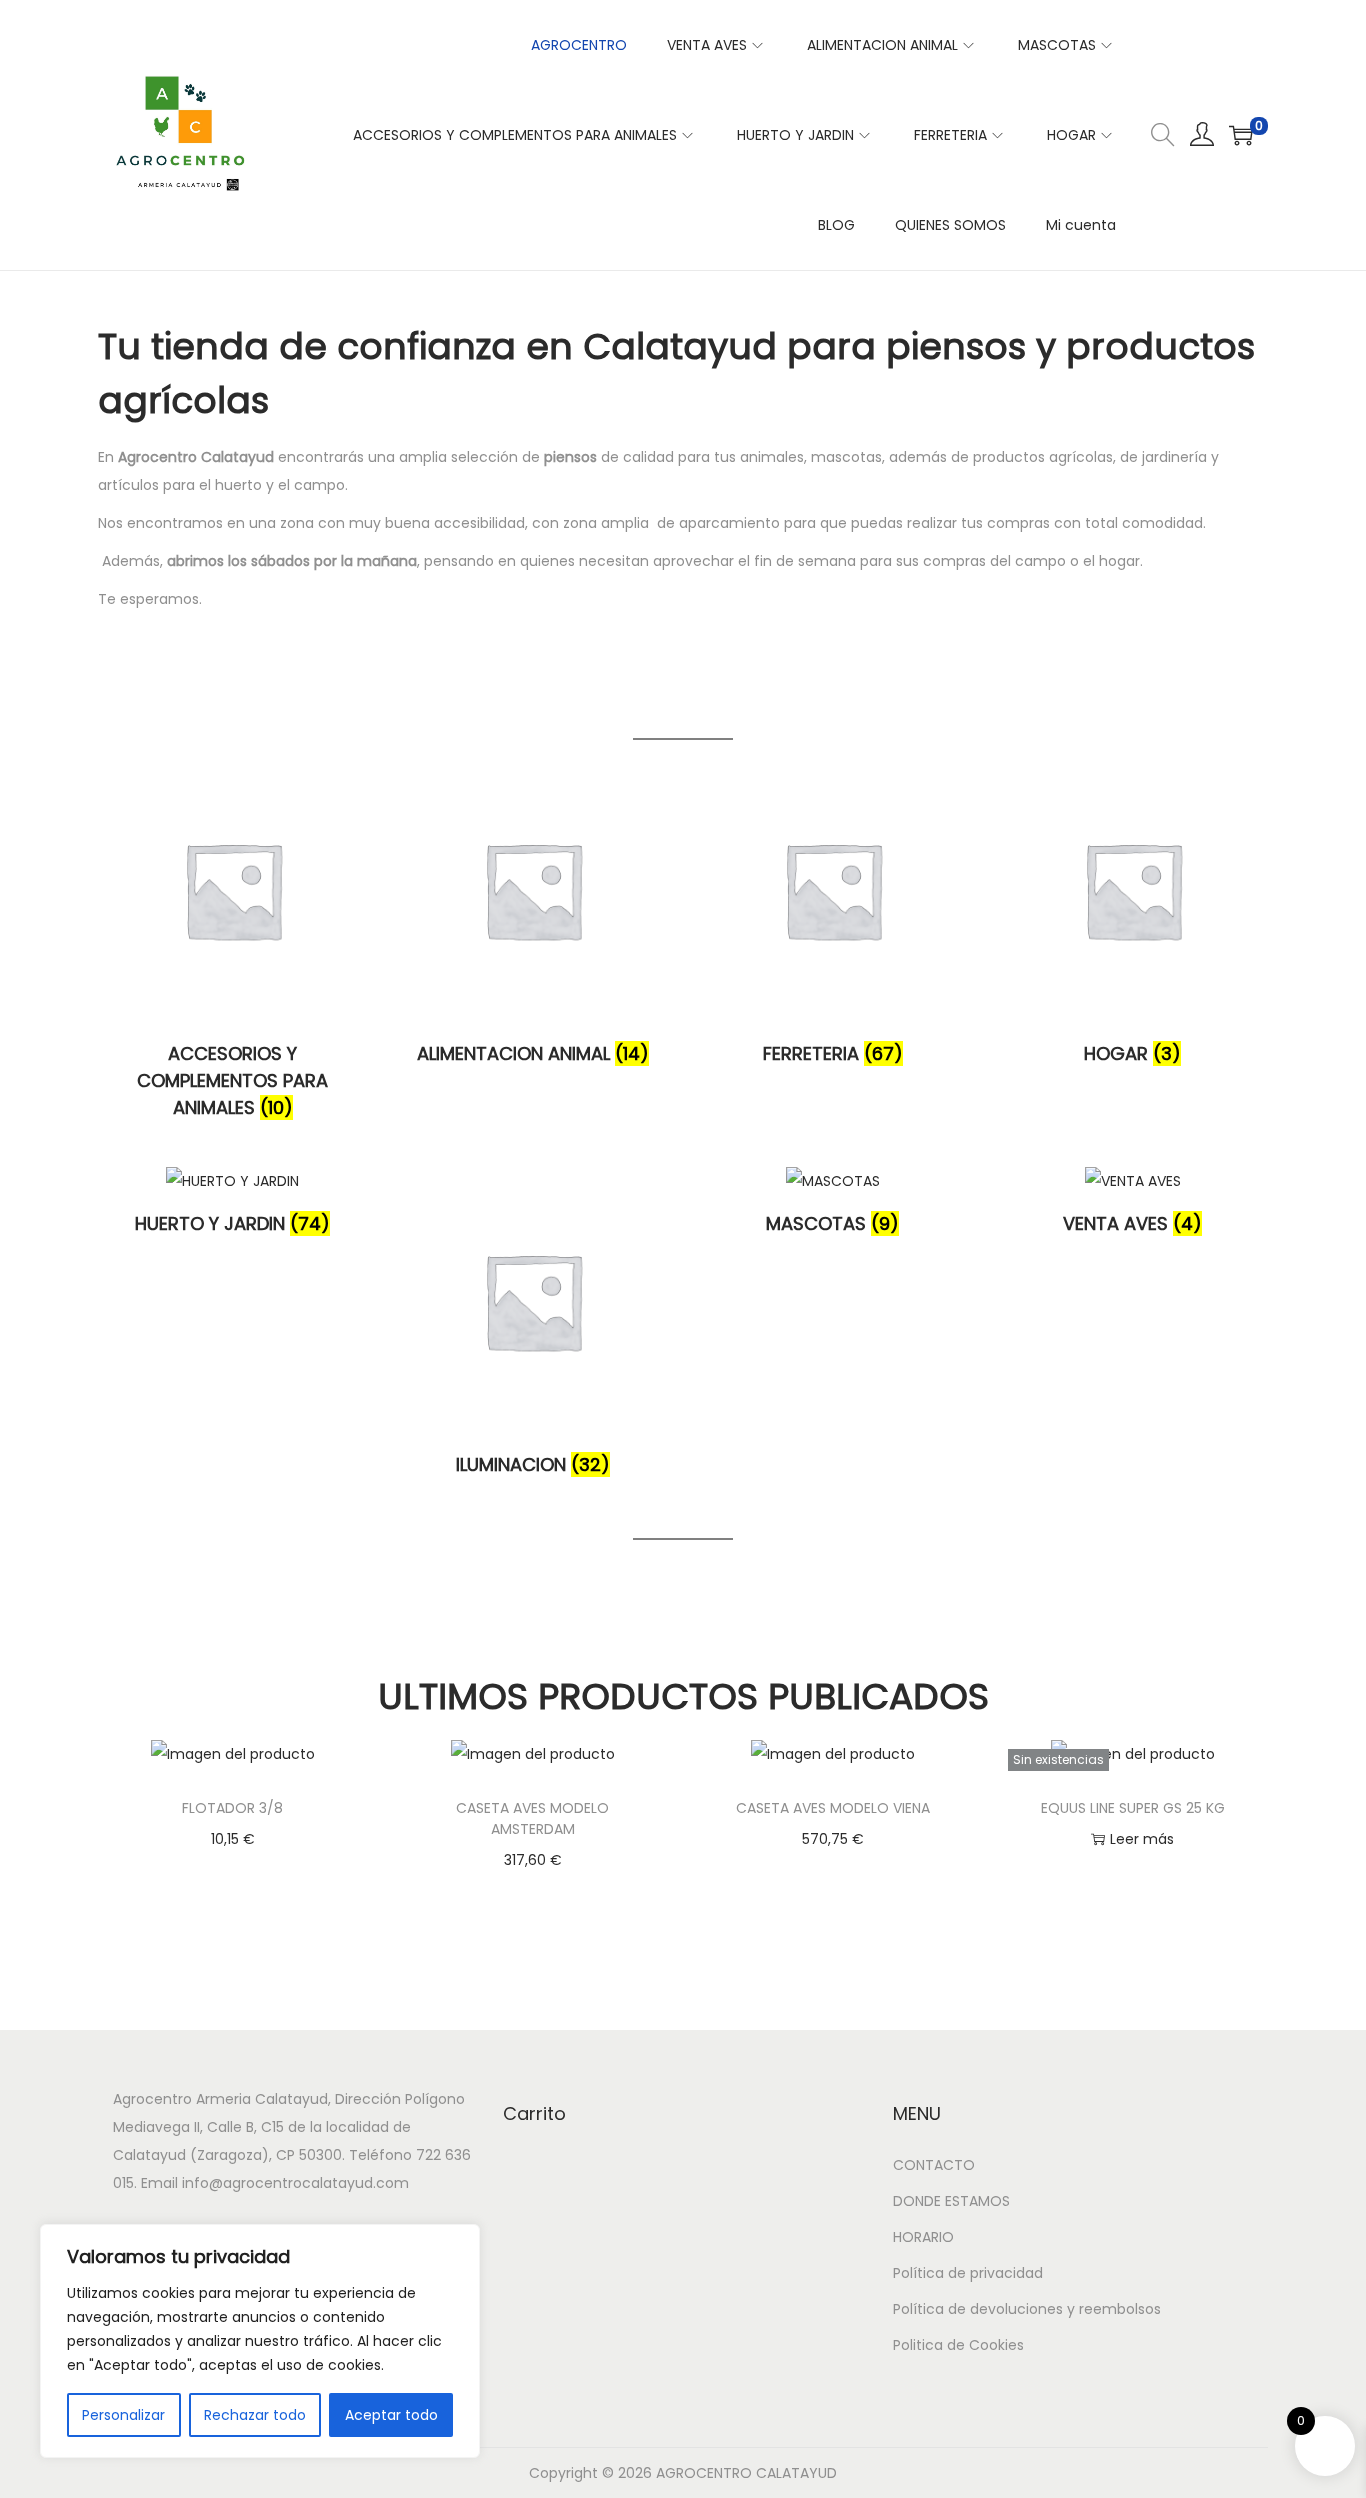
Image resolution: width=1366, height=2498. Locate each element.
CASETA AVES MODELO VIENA (833, 1808)
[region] (260, 2341)
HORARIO (923, 2237)
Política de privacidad (968, 2273)
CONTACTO (934, 2165)
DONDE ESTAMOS (951, 2201)
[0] (1241, 135)
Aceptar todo (391, 2415)
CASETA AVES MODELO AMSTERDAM (532, 1818)
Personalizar (123, 2415)
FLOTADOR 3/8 (232, 1808)
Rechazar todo (255, 2415)
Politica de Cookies (958, 2345)
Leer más (1142, 1839)
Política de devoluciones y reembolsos (1027, 2309)
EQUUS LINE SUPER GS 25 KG (1133, 1808)
